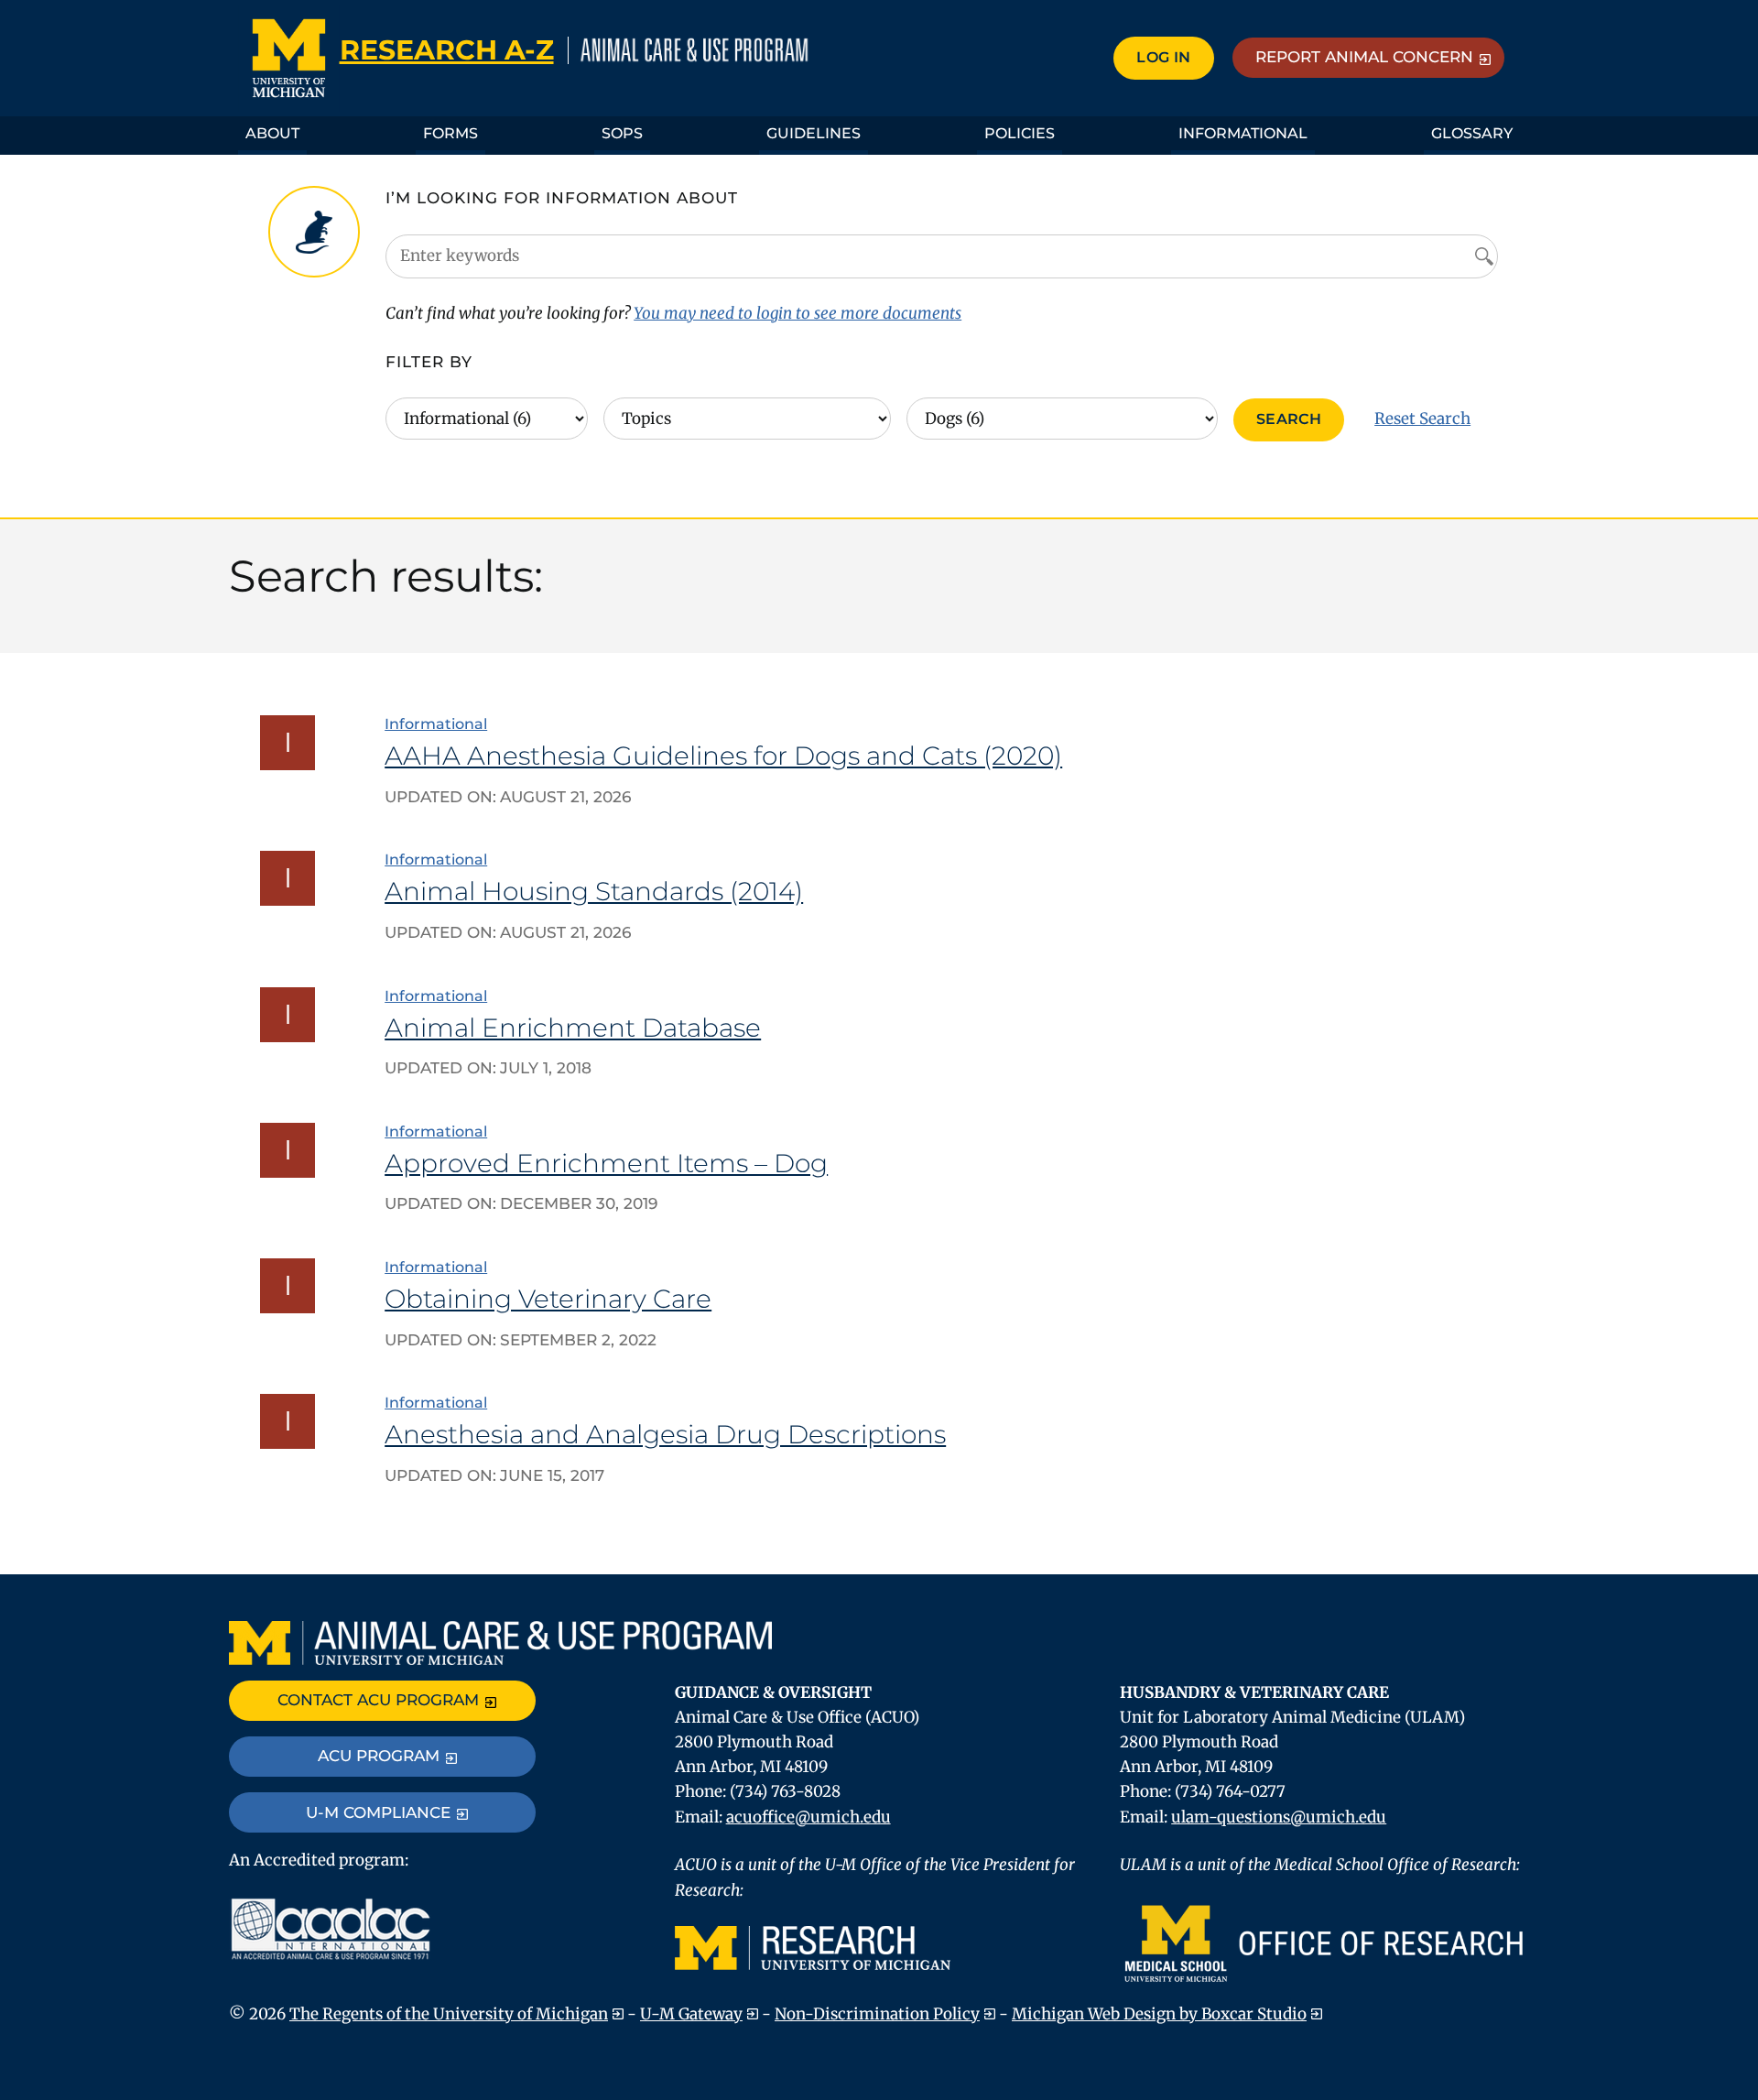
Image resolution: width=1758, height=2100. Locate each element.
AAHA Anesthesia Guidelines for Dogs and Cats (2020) (723, 756)
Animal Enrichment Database (573, 1028)
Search (1289, 419)
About (272, 133)
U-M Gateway (691, 2014)
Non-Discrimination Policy (877, 2014)
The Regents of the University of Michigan (449, 2014)
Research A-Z (447, 50)
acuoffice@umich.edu (808, 1817)
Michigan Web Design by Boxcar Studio (1159, 2014)
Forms (450, 133)
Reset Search (1422, 419)
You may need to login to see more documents (798, 313)
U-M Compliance (378, 1812)
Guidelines (814, 133)
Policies (1020, 133)
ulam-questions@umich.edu (1279, 1817)
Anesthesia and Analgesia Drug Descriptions (665, 1434)
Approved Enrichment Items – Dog (606, 1163)
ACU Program (379, 1756)
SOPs (622, 133)
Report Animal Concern (1364, 57)
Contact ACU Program (378, 1700)
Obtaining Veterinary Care (548, 1299)
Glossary (1472, 133)
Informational (1243, 133)
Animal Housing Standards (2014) (594, 891)
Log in (1163, 57)
